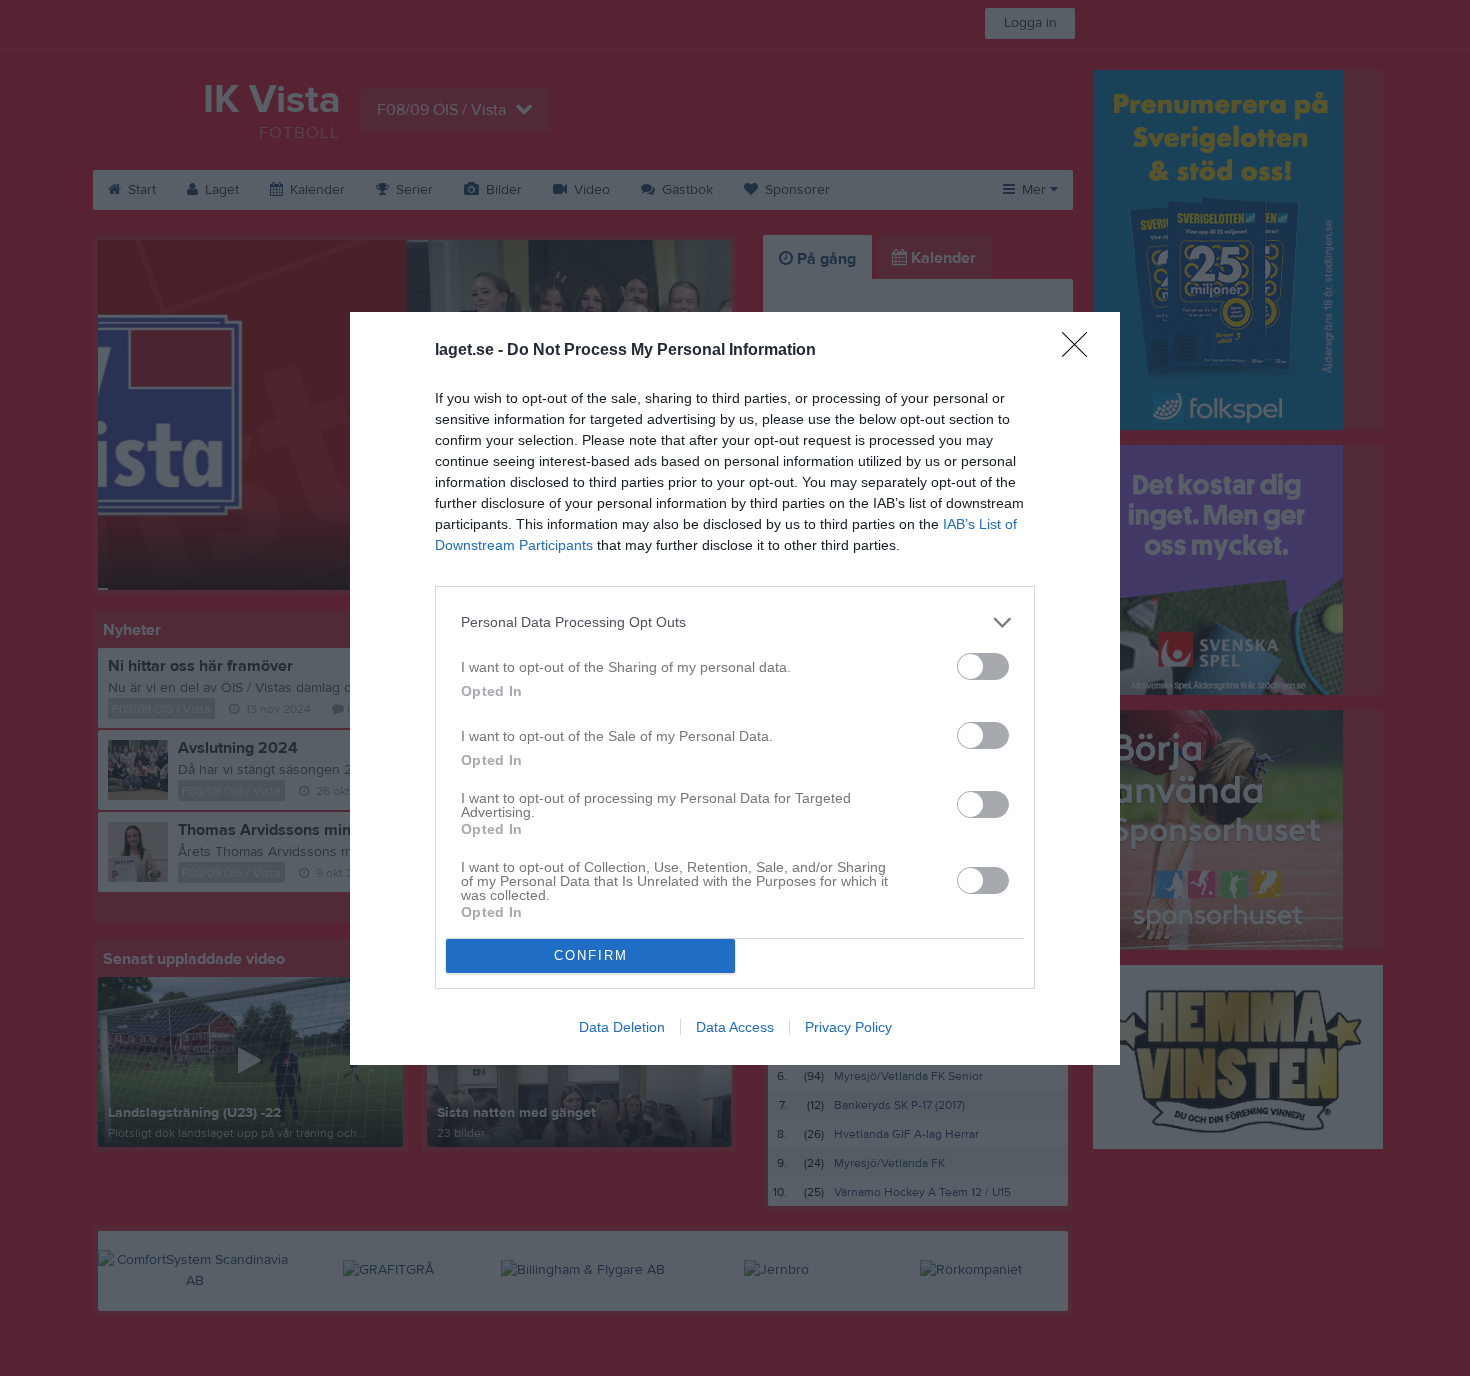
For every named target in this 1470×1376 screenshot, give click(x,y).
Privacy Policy (848, 1027)
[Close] (1081, 351)
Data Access (735, 1027)
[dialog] (735, 688)
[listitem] (735, 622)
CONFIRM (591, 955)
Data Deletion (622, 1027)
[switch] (983, 666)
